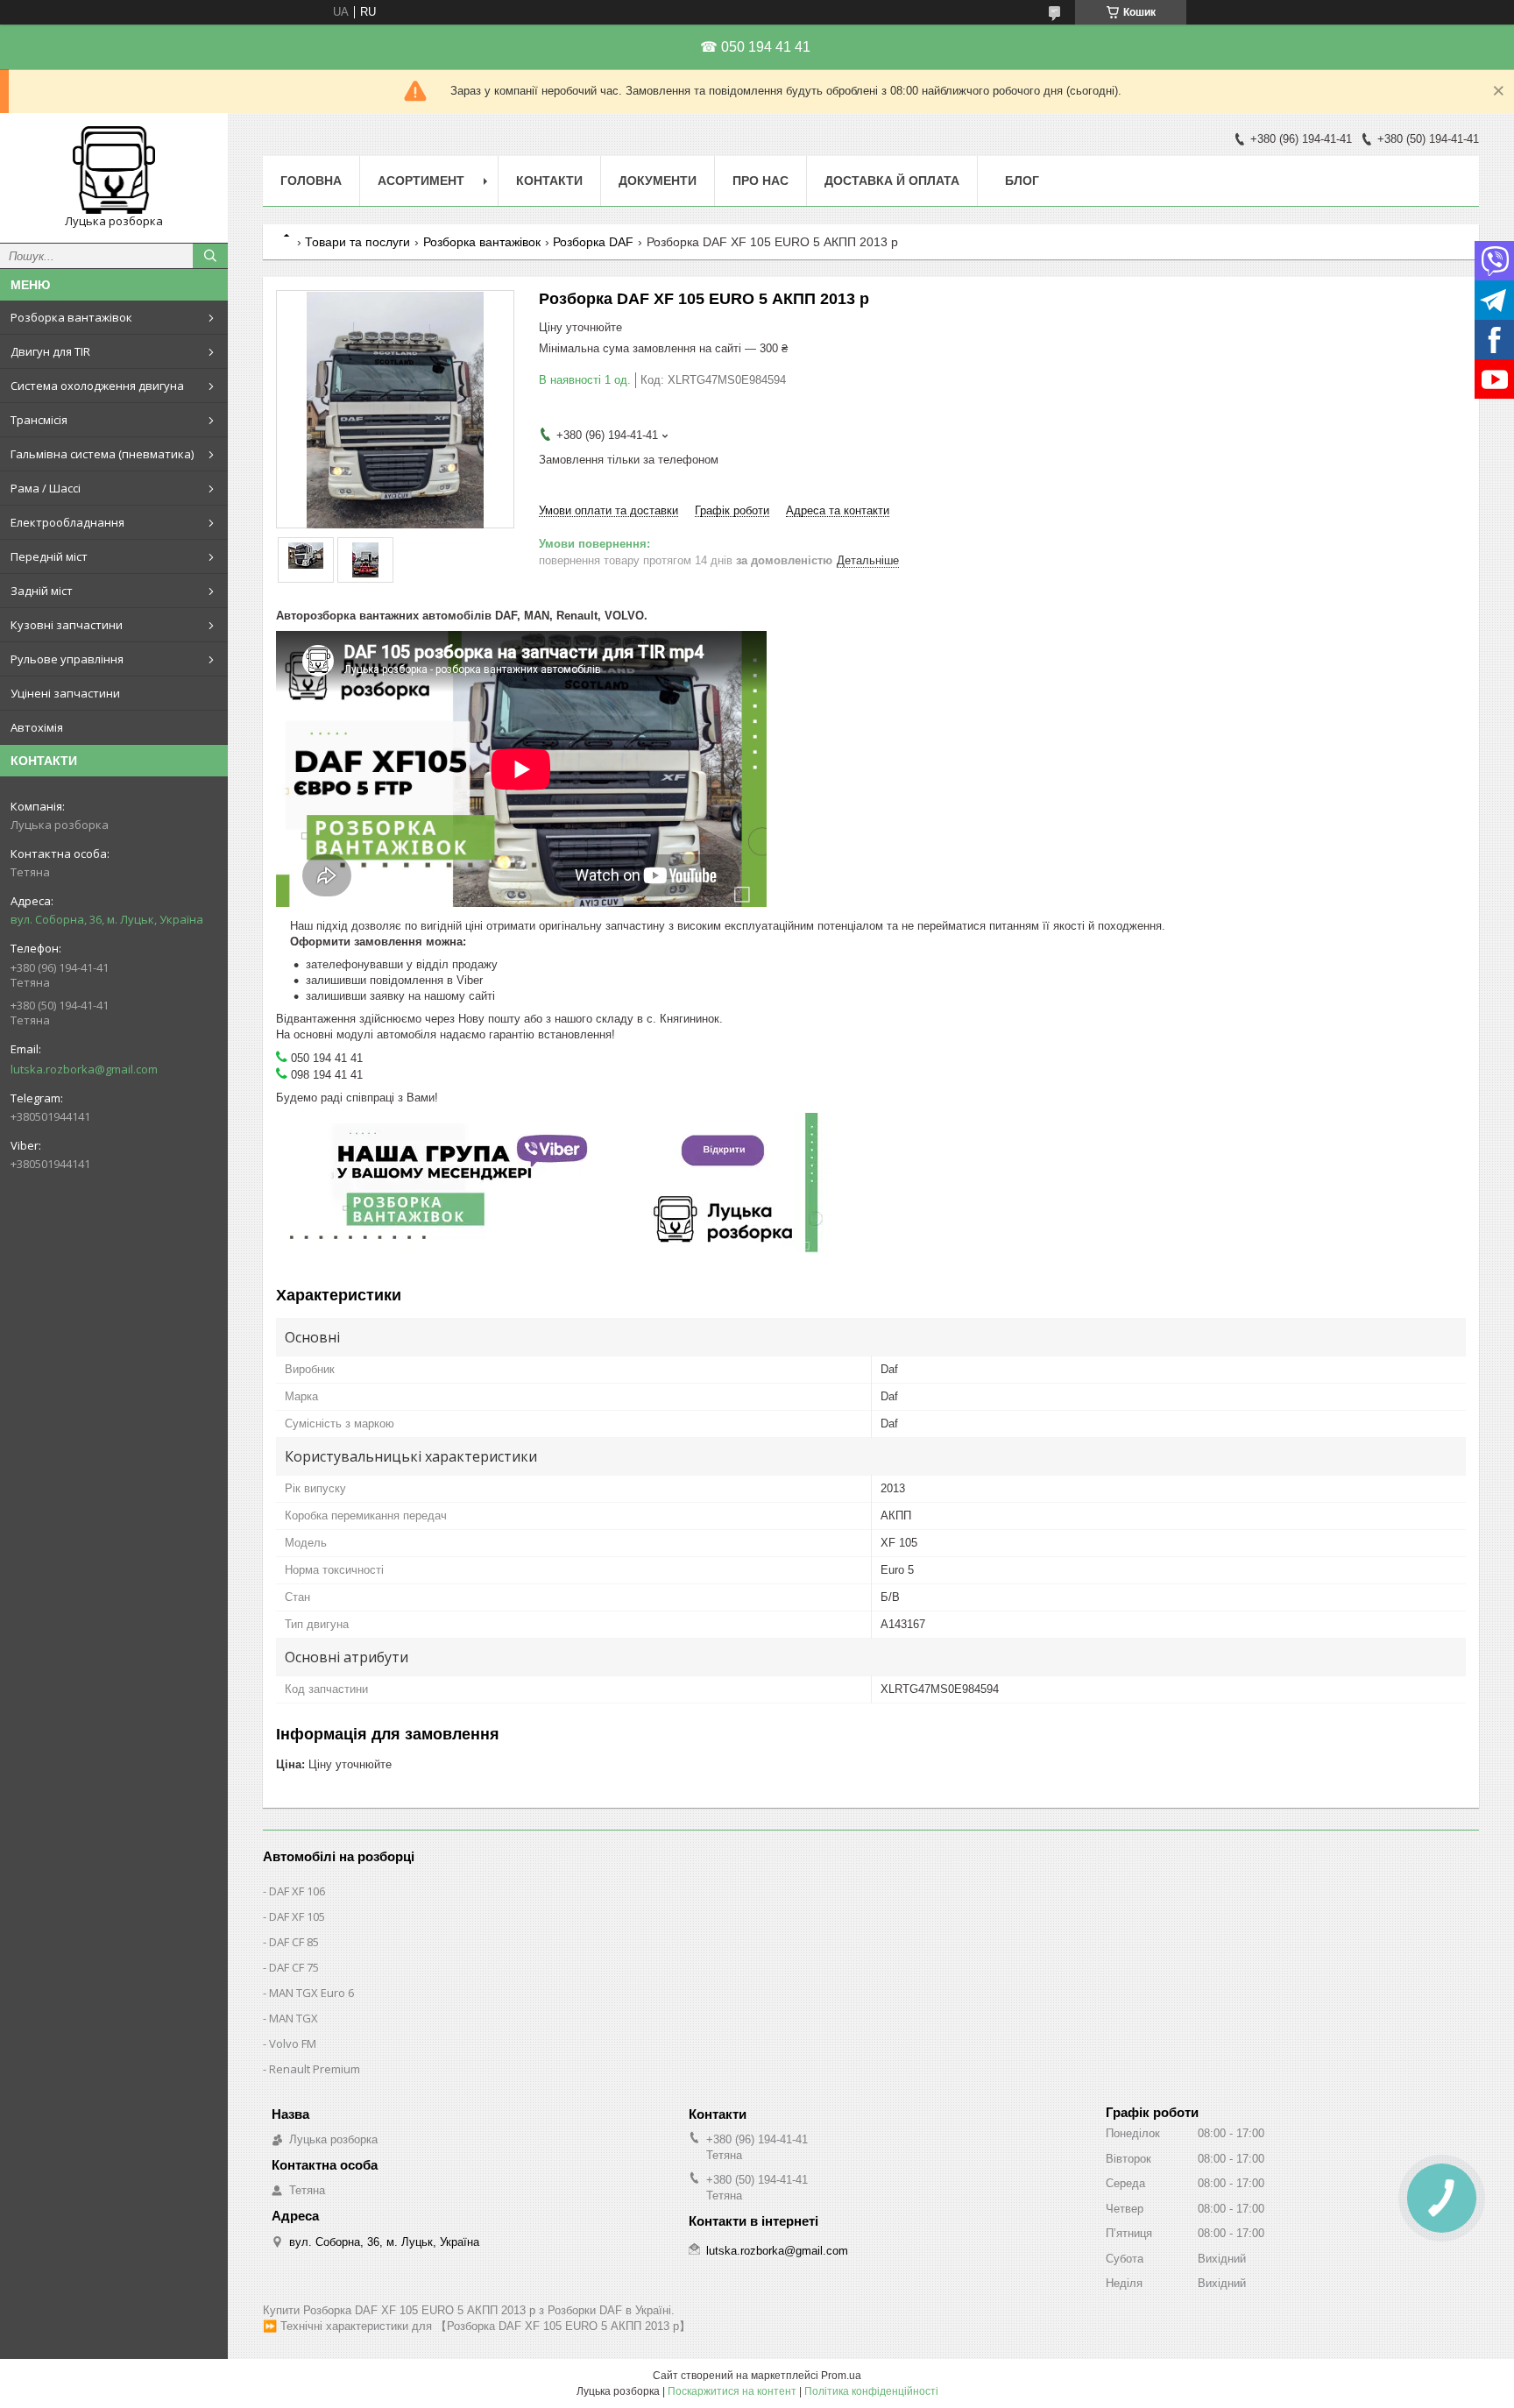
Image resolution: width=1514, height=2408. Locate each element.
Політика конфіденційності (871, 2391)
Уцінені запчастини (65, 693)
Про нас (761, 181)
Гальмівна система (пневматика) (102, 454)
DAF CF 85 (294, 1942)
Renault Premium (315, 2069)
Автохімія (37, 727)
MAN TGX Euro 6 (311, 1993)
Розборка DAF (593, 242)
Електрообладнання (67, 522)
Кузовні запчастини (67, 625)
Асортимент (421, 181)
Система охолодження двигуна (97, 386)
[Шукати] (210, 256)
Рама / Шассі (46, 488)
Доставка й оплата (892, 181)
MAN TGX (294, 2018)
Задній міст (42, 591)
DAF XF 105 (297, 1916)
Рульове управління (67, 659)
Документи (658, 181)
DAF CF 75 (294, 1967)
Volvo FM (293, 2043)
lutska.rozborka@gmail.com (84, 1069)
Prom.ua (841, 2376)
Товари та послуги (357, 242)
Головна (311, 181)
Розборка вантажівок (71, 317)
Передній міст (49, 556)
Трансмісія (39, 420)
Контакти (549, 181)
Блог (1022, 181)
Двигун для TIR (50, 351)
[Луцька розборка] (114, 170)
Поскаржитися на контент (732, 2391)
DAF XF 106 (297, 1891)
